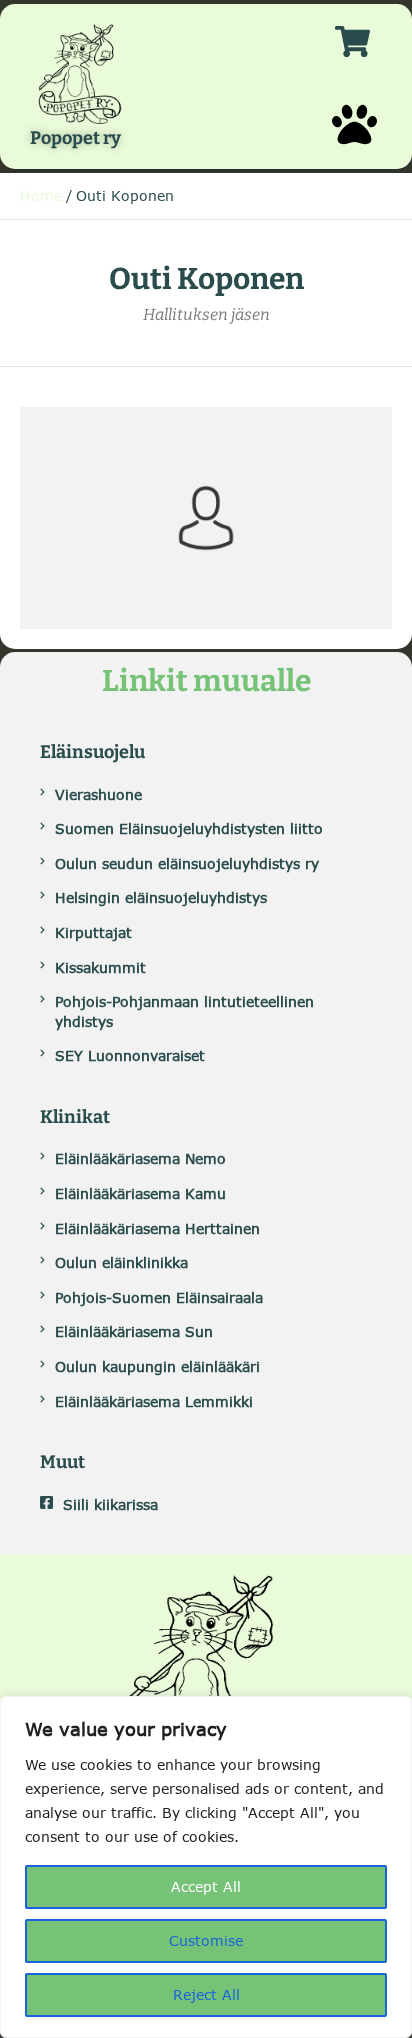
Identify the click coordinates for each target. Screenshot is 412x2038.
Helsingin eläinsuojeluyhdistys (161, 897)
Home (41, 195)
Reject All (206, 1994)
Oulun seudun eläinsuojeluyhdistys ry (187, 863)
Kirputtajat (93, 932)
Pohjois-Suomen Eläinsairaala (159, 1297)
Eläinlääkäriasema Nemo (140, 1158)
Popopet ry (75, 139)
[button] (354, 124)
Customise (206, 1940)
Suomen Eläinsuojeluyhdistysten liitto (189, 828)
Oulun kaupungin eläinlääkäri (157, 1366)
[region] (206, 1867)
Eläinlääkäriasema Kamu (140, 1193)
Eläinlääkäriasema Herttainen (157, 1228)
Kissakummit (100, 967)
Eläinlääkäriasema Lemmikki (154, 1401)
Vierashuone (98, 794)
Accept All (206, 1886)
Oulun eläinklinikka (121, 1262)
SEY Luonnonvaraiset (130, 1055)
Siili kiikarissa (110, 1504)
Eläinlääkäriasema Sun (134, 1331)
